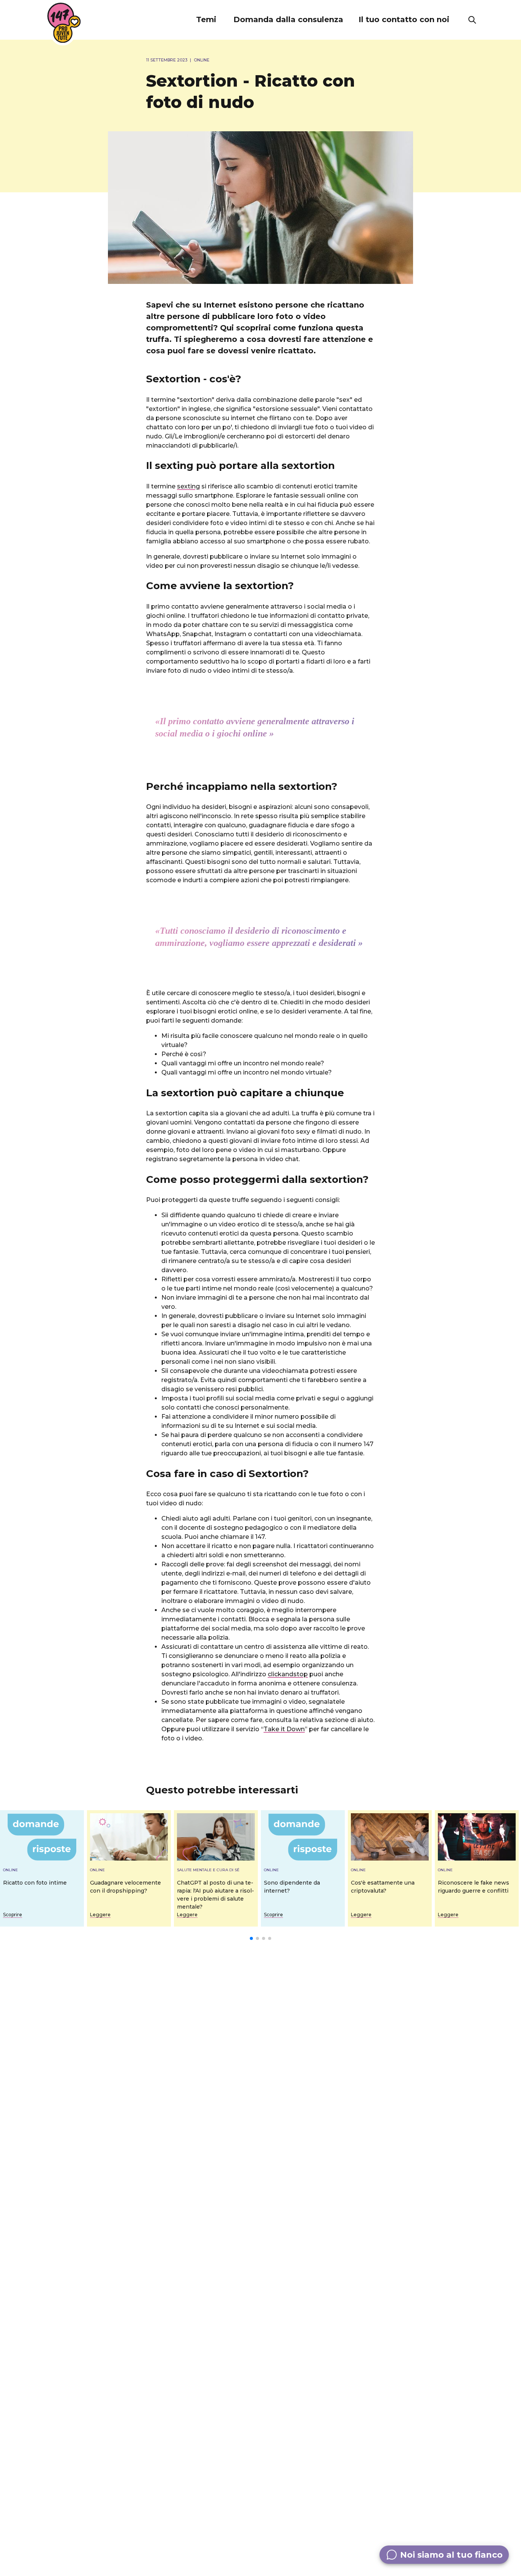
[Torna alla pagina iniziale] (64, 23)
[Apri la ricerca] (472, 20)
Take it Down (284, 1729)
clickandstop (288, 1674)
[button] (206, 20)
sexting (188, 486)
